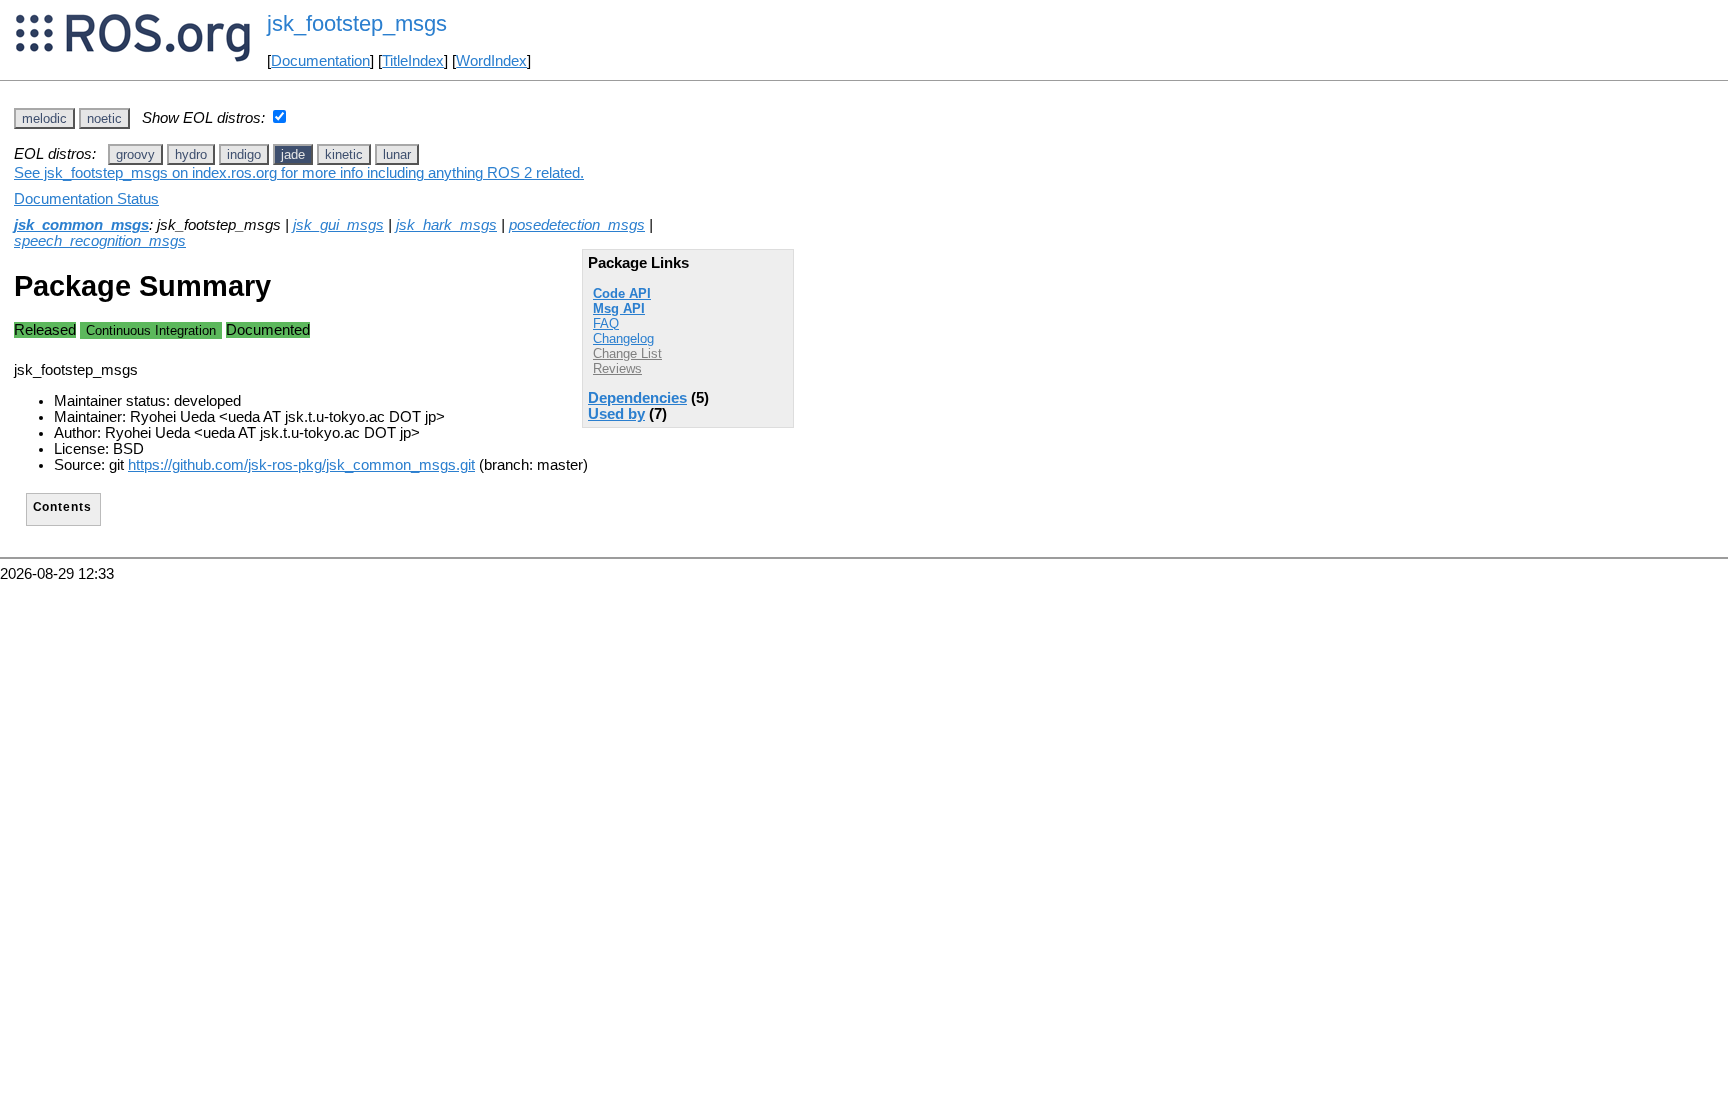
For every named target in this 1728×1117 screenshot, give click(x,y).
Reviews (617, 368)
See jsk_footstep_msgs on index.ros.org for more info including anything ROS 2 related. (299, 173)
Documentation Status (86, 199)
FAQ (606, 323)
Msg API (619, 308)
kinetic (344, 154)
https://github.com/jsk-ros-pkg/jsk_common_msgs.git (301, 465)
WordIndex (491, 61)
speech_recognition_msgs (100, 241)
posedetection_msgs (577, 225)
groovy (135, 154)
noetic (104, 118)
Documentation (320, 61)
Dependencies (637, 398)
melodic (44, 118)
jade (293, 154)
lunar (397, 154)
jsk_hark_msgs (446, 225)
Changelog (623, 338)
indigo (244, 154)
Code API (622, 293)
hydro (191, 154)
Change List (627, 353)
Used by (616, 414)
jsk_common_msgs (81, 225)
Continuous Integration (151, 330)
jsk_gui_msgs (338, 225)
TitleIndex (413, 61)
